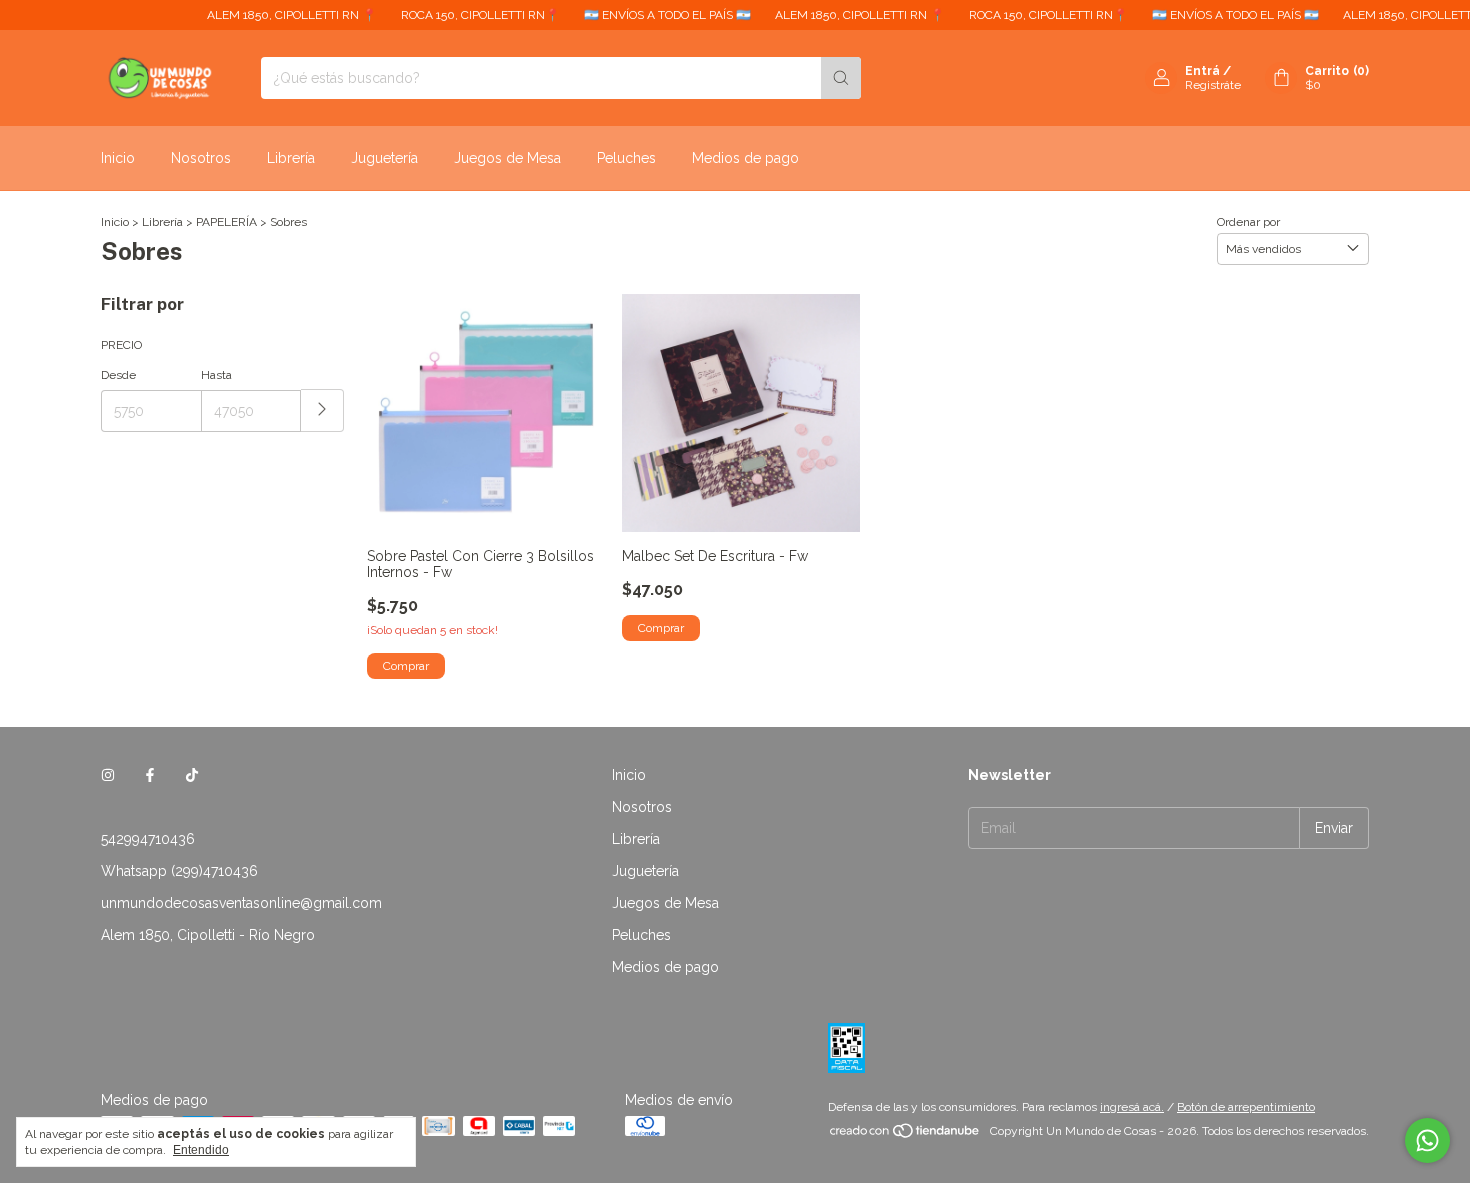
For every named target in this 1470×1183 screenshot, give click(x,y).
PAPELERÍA (226, 222)
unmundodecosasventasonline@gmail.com (241, 903)
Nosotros (201, 158)
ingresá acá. (1132, 1107)
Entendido (201, 1150)
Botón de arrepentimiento (1246, 1107)
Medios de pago (745, 158)
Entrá (1202, 71)
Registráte (1213, 85)
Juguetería (384, 158)
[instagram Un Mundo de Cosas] (108, 775)
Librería (291, 158)
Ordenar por (1248, 222)
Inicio (118, 158)
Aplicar (322, 410)
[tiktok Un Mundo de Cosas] (192, 775)
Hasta (216, 375)
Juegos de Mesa (507, 158)
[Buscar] (841, 78)
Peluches (626, 158)
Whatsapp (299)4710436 (179, 871)
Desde (118, 375)
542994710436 (148, 839)
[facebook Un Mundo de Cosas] (150, 775)
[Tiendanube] (905, 1136)
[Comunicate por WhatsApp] (1427, 1140)
